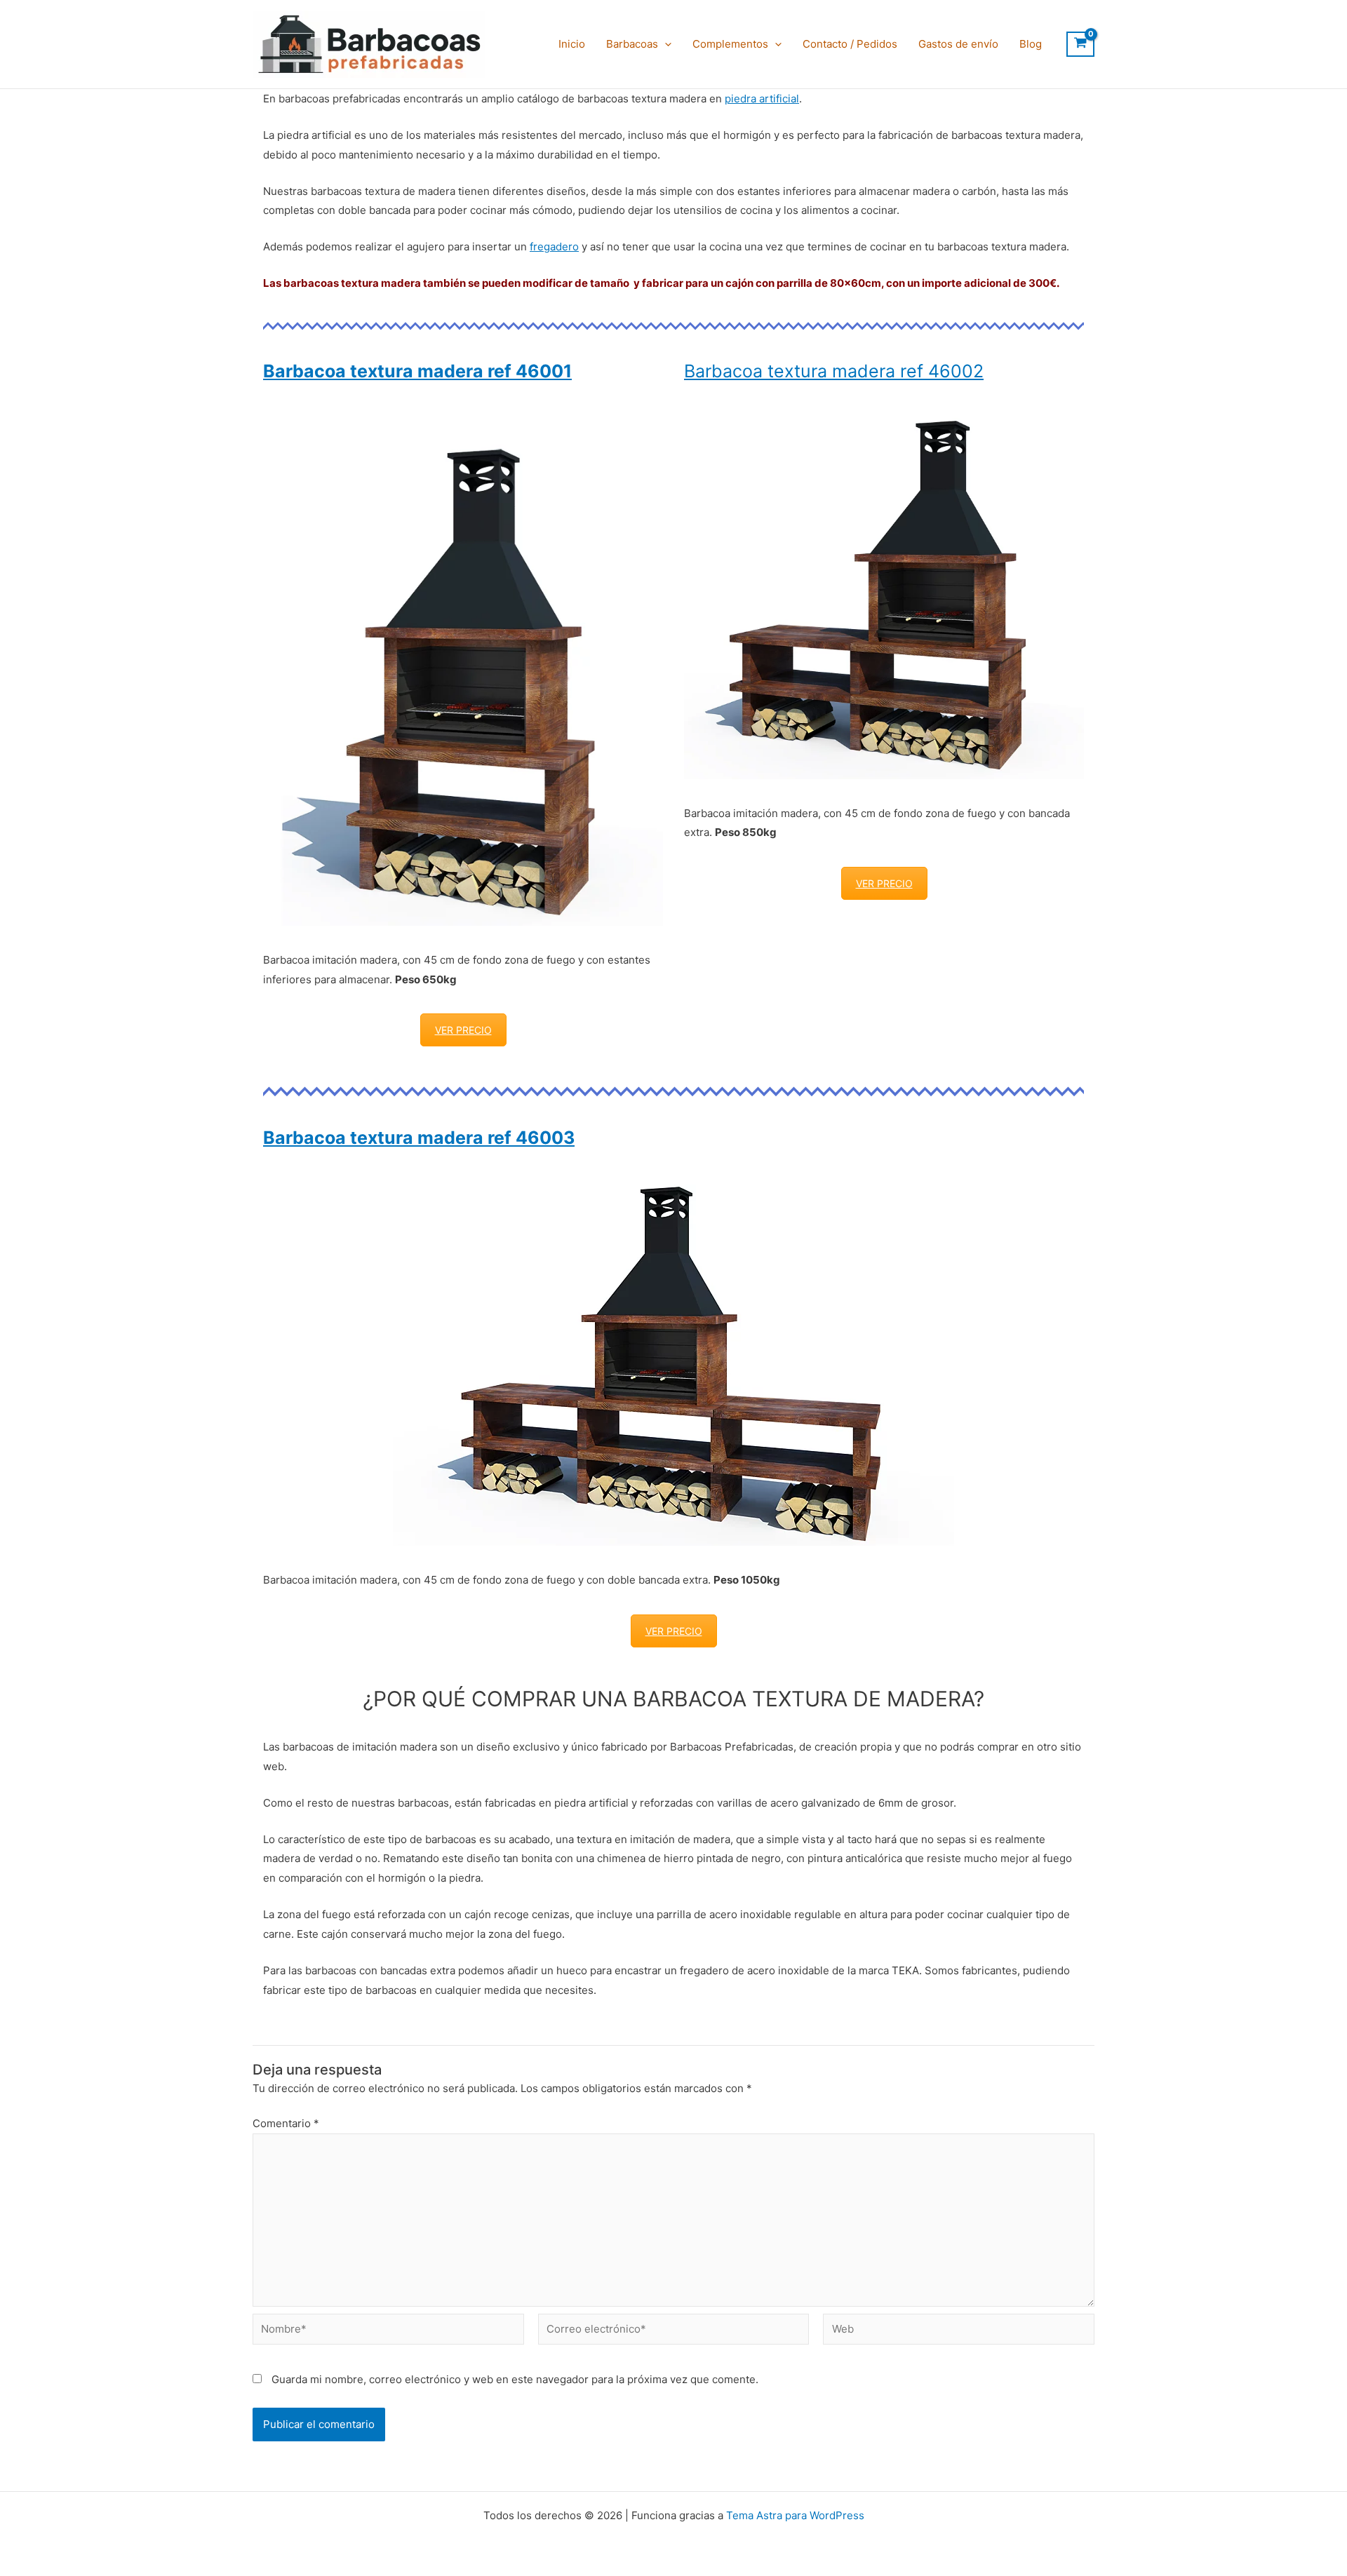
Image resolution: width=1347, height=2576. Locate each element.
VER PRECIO (463, 1030)
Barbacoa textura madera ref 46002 (834, 371)
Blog (1031, 44)
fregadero (554, 247)
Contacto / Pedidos (850, 44)
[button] (665, 44)
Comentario (286, 2123)
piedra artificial (762, 99)
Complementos (730, 44)
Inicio (572, 44)
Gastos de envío (958, 44)
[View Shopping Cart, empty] (1080, 44)
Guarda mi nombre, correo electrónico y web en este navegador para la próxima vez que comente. (515, 2379)
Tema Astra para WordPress (795, 2515)
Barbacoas (632, 44)
